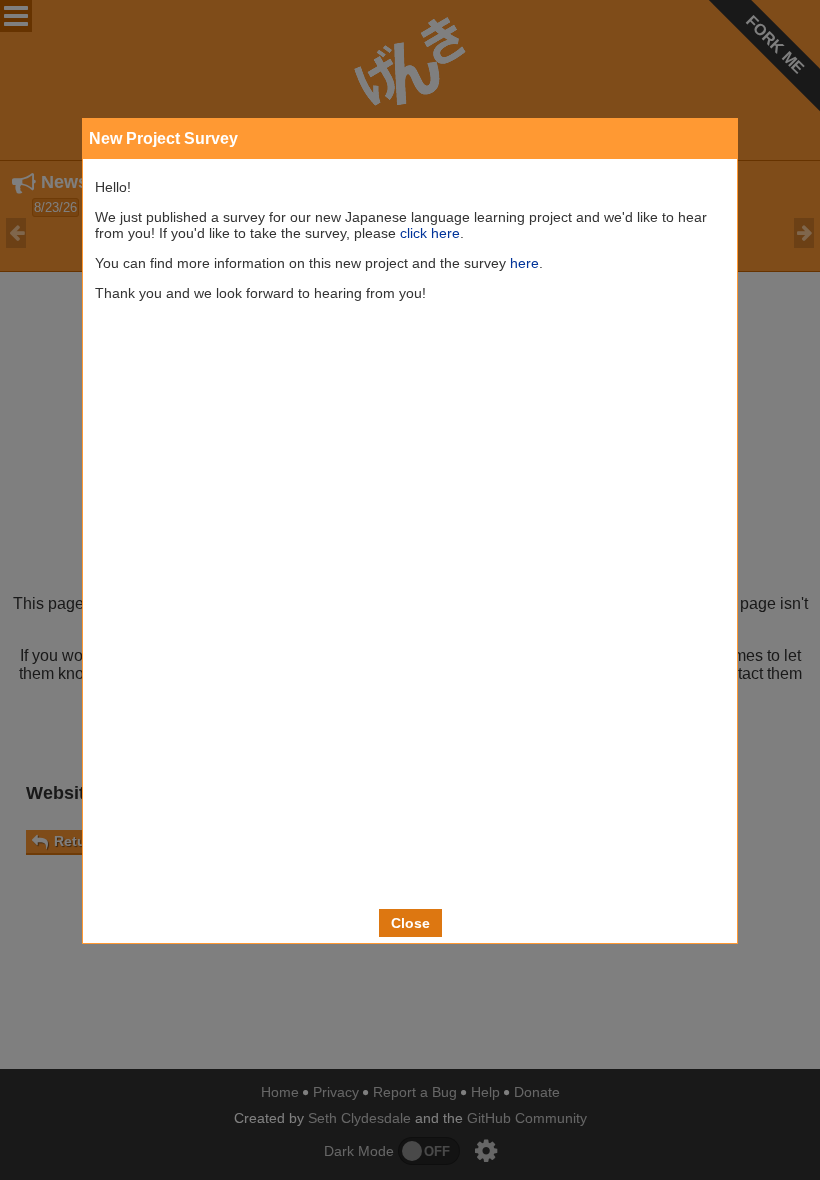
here (524, 263)
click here (430, 233)
